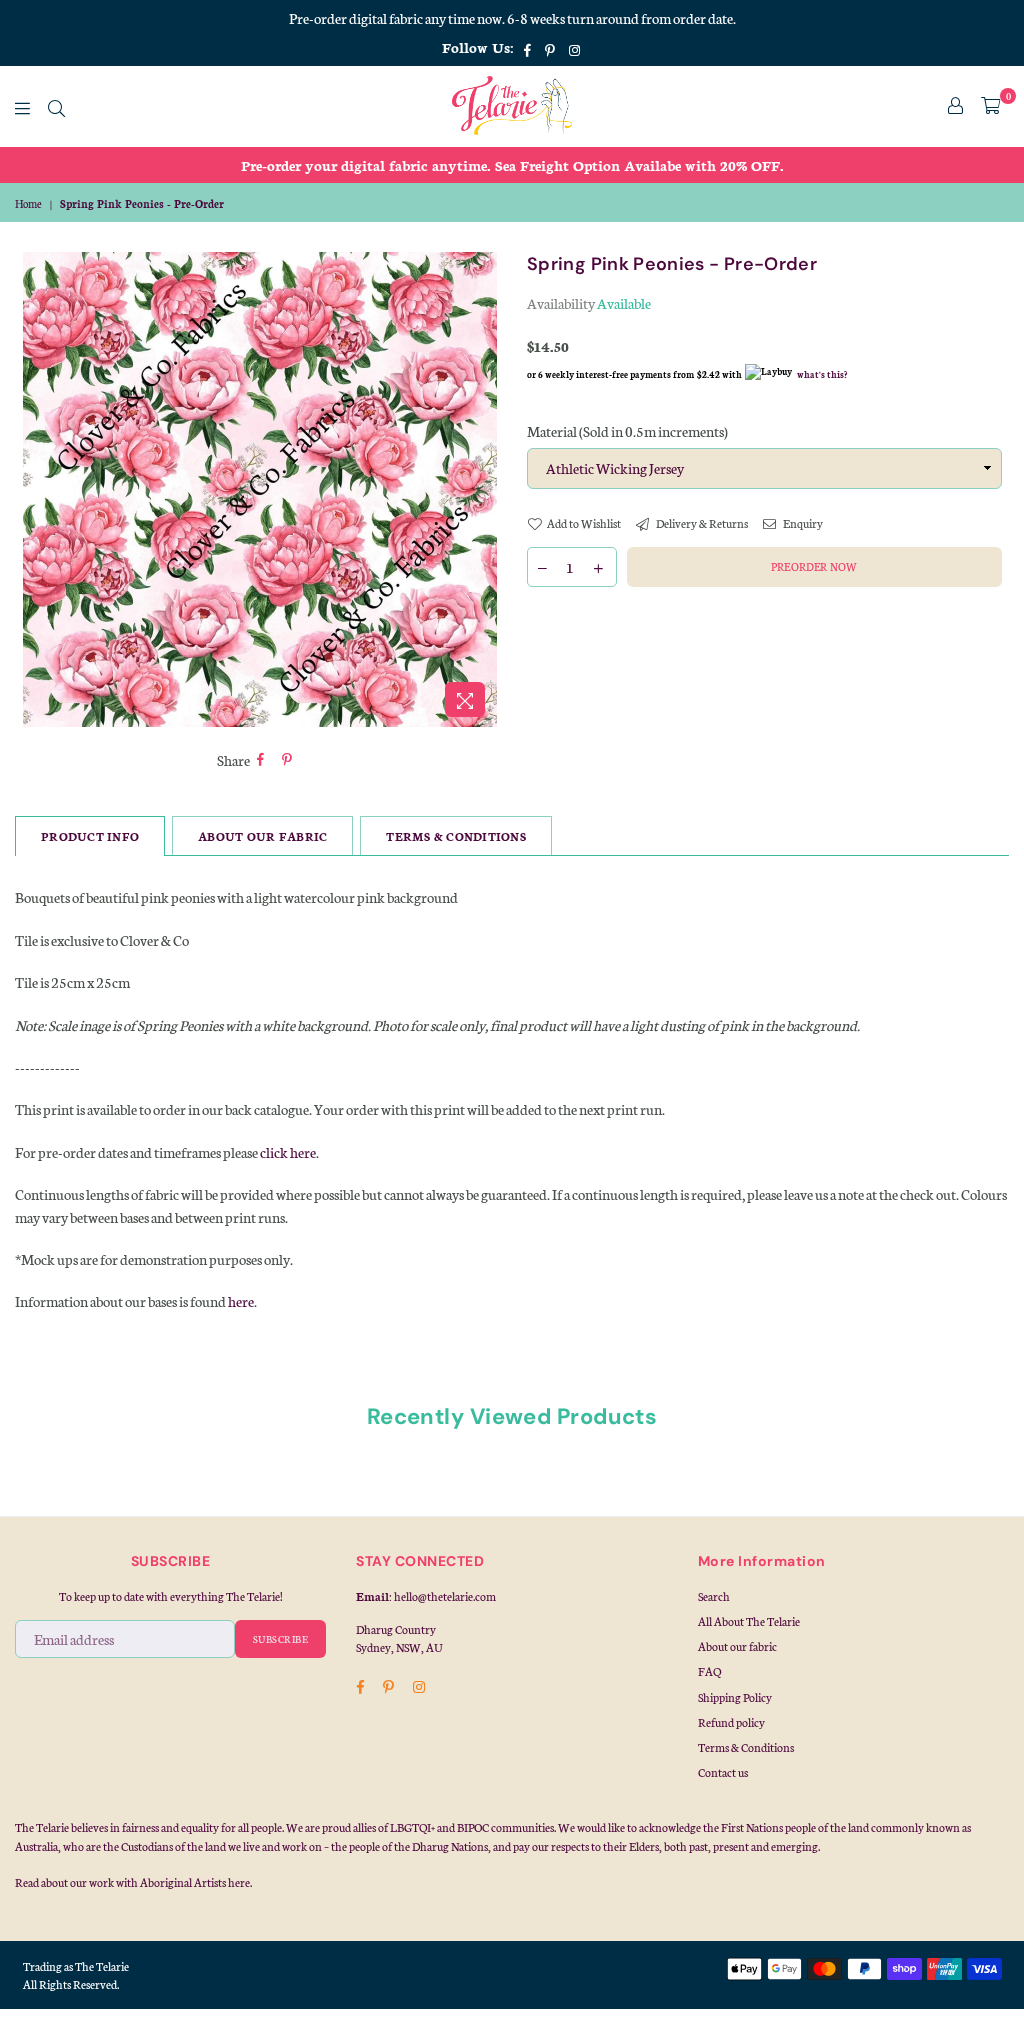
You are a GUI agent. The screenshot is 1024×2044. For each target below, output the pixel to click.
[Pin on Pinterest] (287, 760)
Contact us (723, 1772)
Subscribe (281, 1639)
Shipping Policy (735, 1697)
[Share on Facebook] (261, 760)
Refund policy (731, 1722)
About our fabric (737, 1646)
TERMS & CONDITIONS (456, 836)
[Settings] (955, 106)
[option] (512, 165)
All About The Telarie (749, 1621)
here (241, 1301)
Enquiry (802, 523)
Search (714, 1596)
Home (28, 203)
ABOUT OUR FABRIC (262, 836)
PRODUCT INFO (90, 836)
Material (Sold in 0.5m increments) (627, 431)
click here (288, 1152)
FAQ (709, 1671)
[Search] (56, 106)
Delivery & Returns (701, 523)
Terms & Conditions (746, 1747)
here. (240, 1882)
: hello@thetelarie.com (442, 1596)
